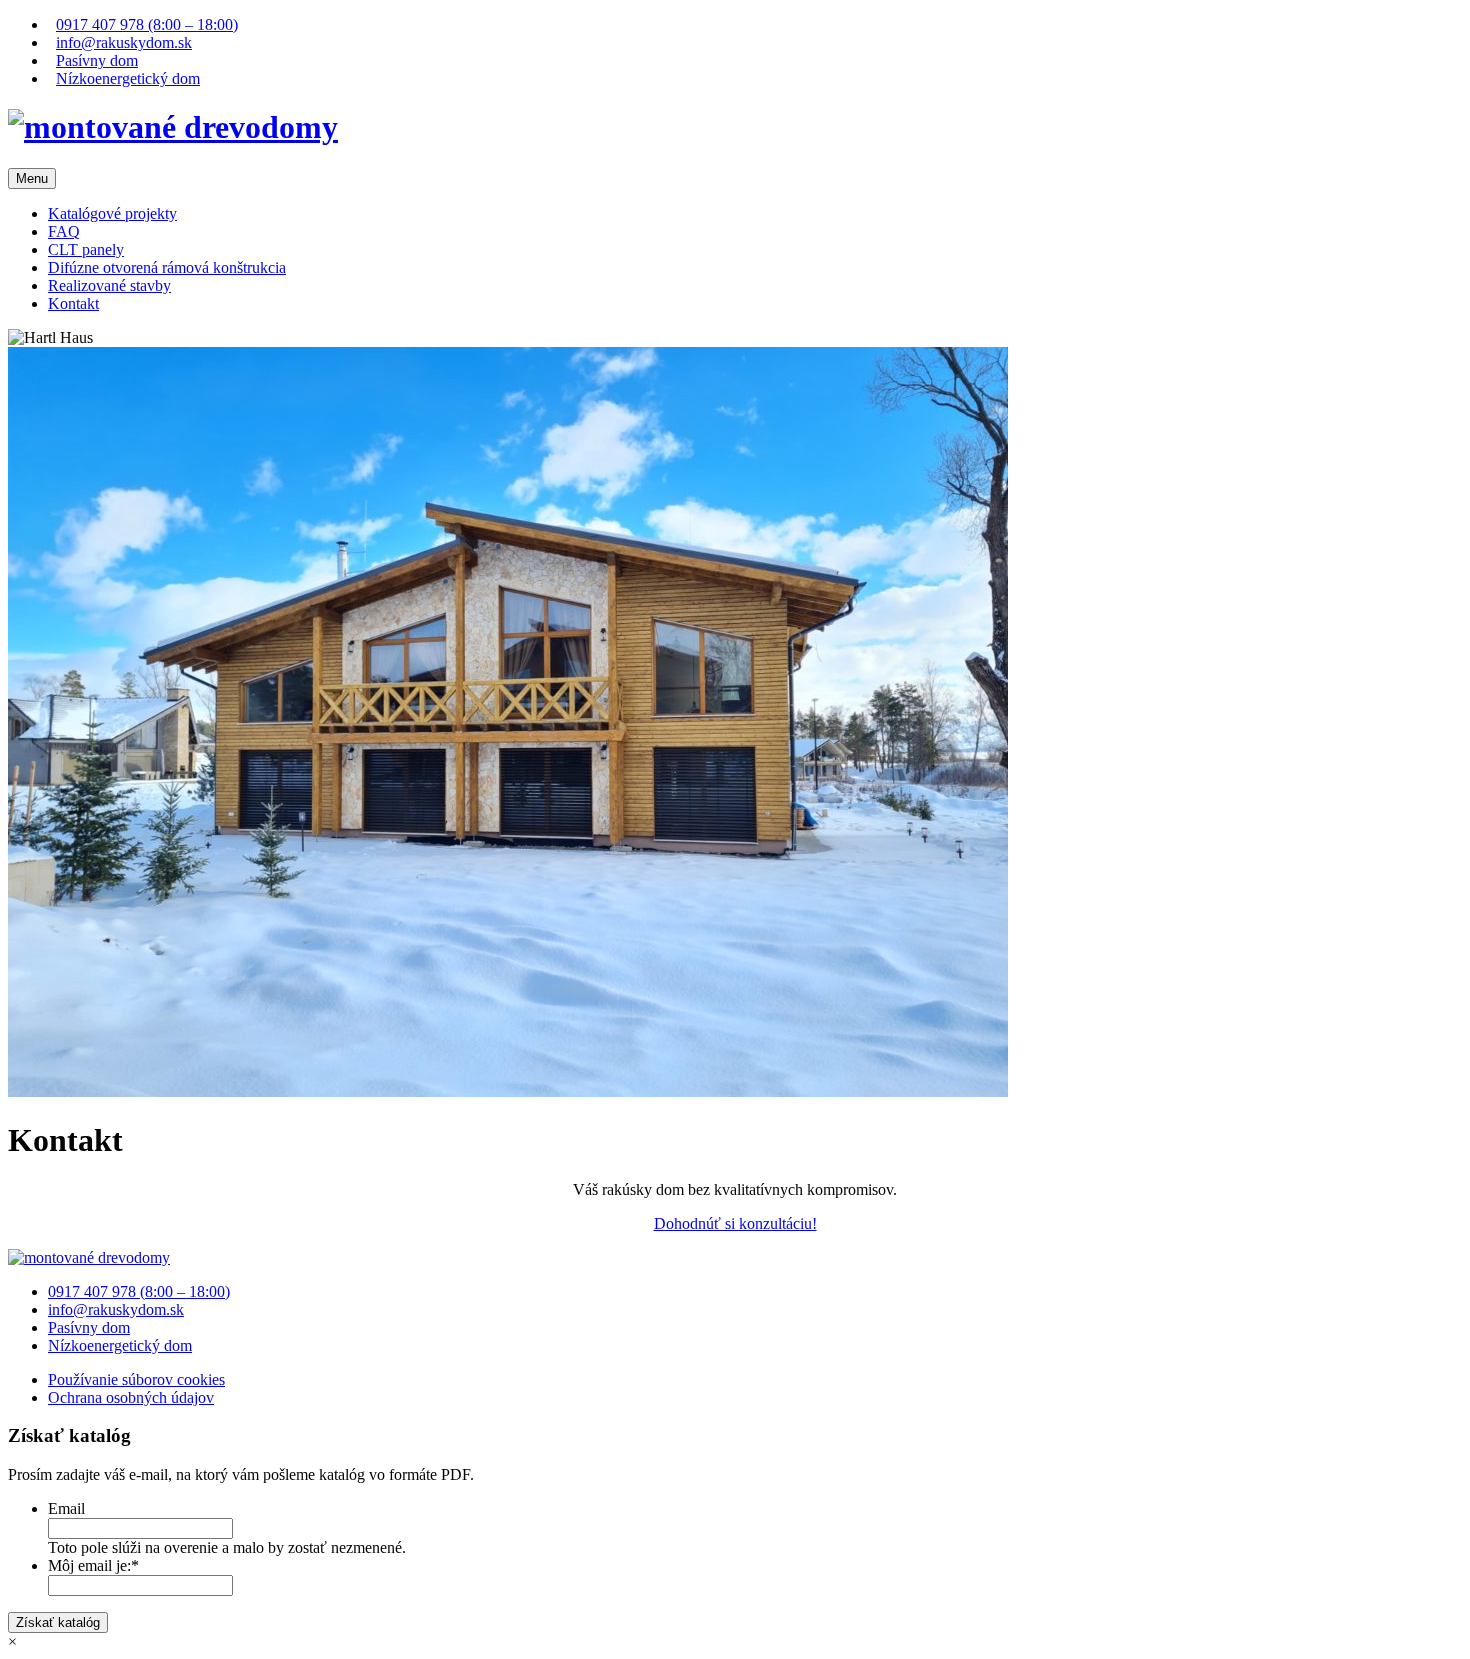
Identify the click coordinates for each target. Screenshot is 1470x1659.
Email (66, 1508)
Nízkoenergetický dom (128, 78)
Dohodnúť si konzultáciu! (735, 1223)
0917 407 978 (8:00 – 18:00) (147, 24)
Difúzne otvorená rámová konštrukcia (167, 267)
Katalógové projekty (112, 213)
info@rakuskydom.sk (124, 42)
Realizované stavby (109, 285)
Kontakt (73, 303)
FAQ (64, 231)
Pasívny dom (97, 60)
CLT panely (86, 249)
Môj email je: (93, 1565)
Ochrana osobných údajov (131, 1397)
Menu (32, 178)
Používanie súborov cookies (136, 1379)
